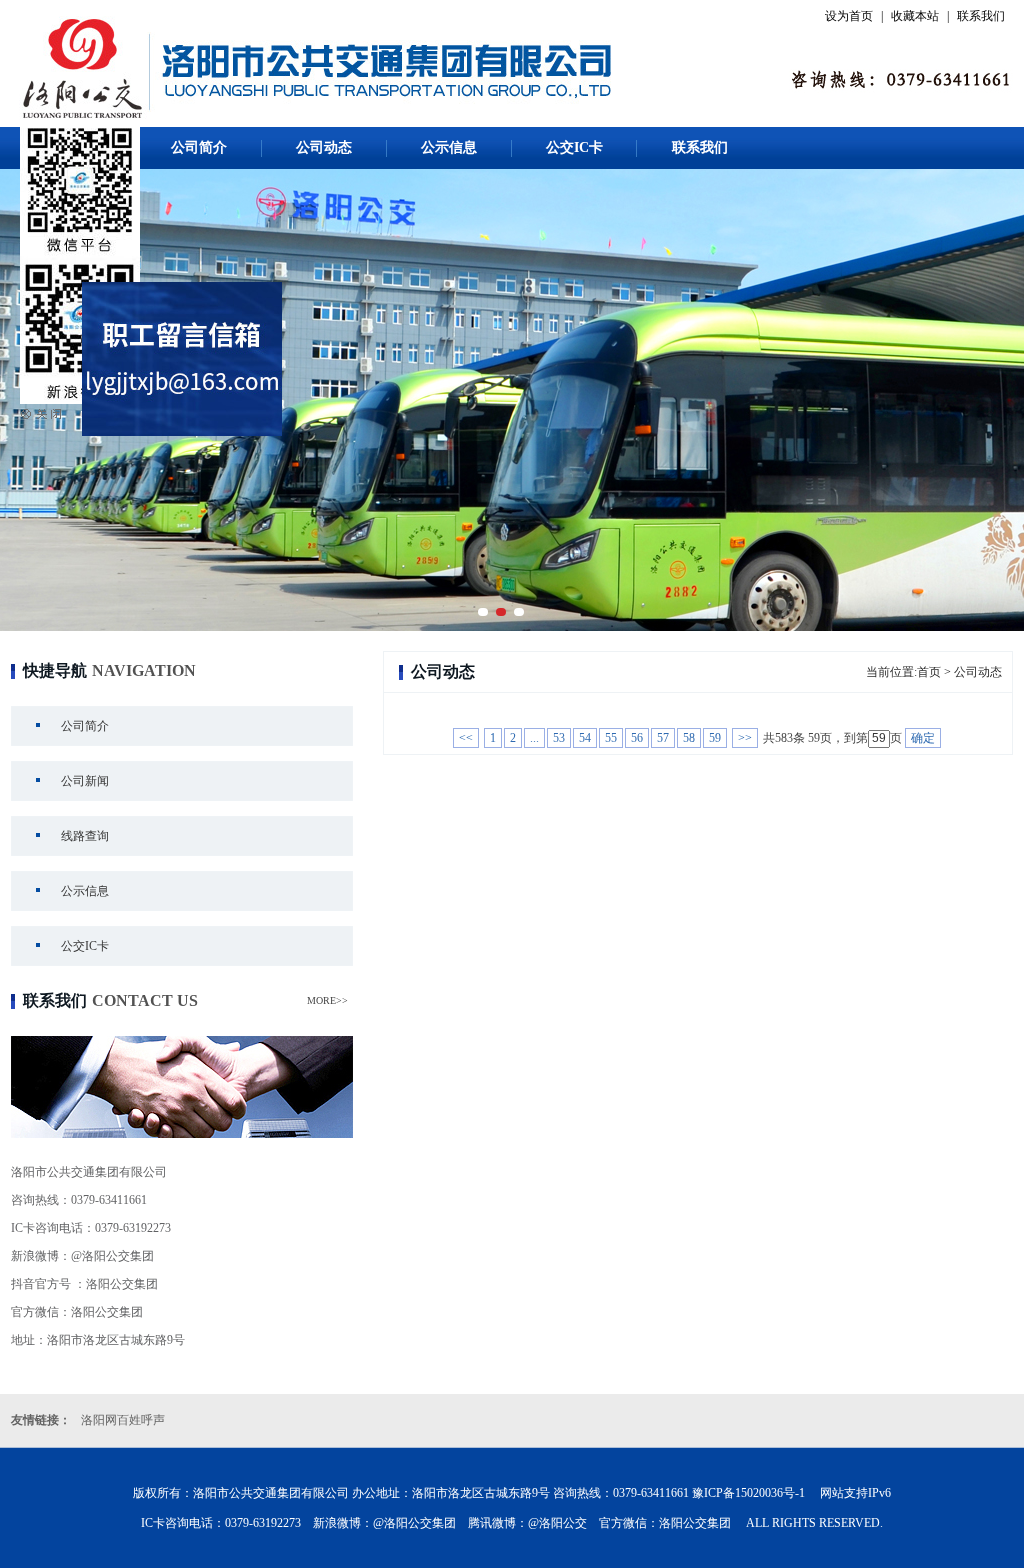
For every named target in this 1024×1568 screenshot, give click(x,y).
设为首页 (849, 16)
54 (585, 738)
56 (637, 738)
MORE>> (327, 1000)
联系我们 (981, 16)
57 (663, 738)
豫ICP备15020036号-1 (748, 1493)
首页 (929, 672)
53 (559, 738)
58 (689, 738)
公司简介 (199, 147)
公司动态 (324, 147)
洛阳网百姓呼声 (123, 1420)
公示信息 (449, 147)
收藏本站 (915, 16)
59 (715, 738)
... (534, 738)
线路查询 (85, 836)
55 (611, 738)
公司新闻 (85, 781)
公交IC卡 (574, 147)
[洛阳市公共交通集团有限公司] (512, 400)
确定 (923, 738)
